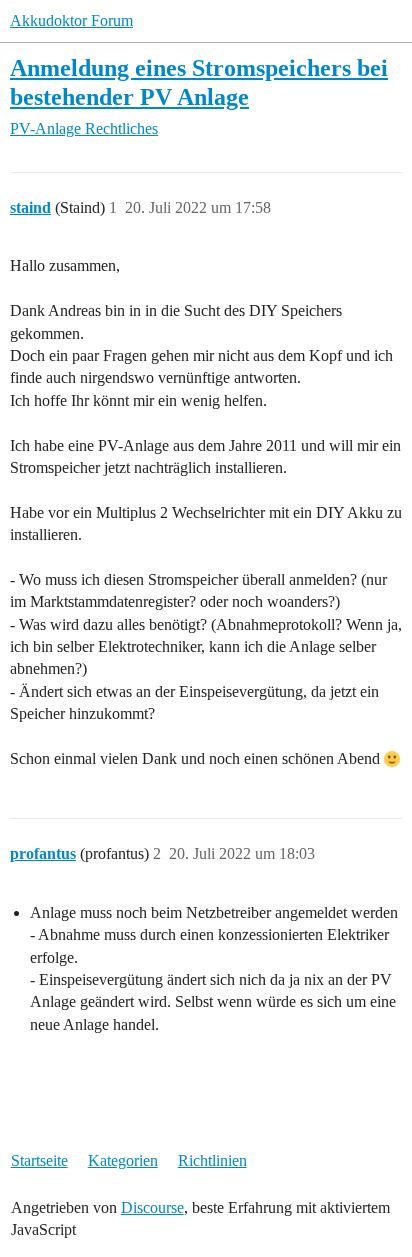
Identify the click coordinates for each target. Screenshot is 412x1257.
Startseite (39, 1160)
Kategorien (123, 1160)
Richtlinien (212, 1160)
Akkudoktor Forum (71, 20)
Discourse (152, 1207)
